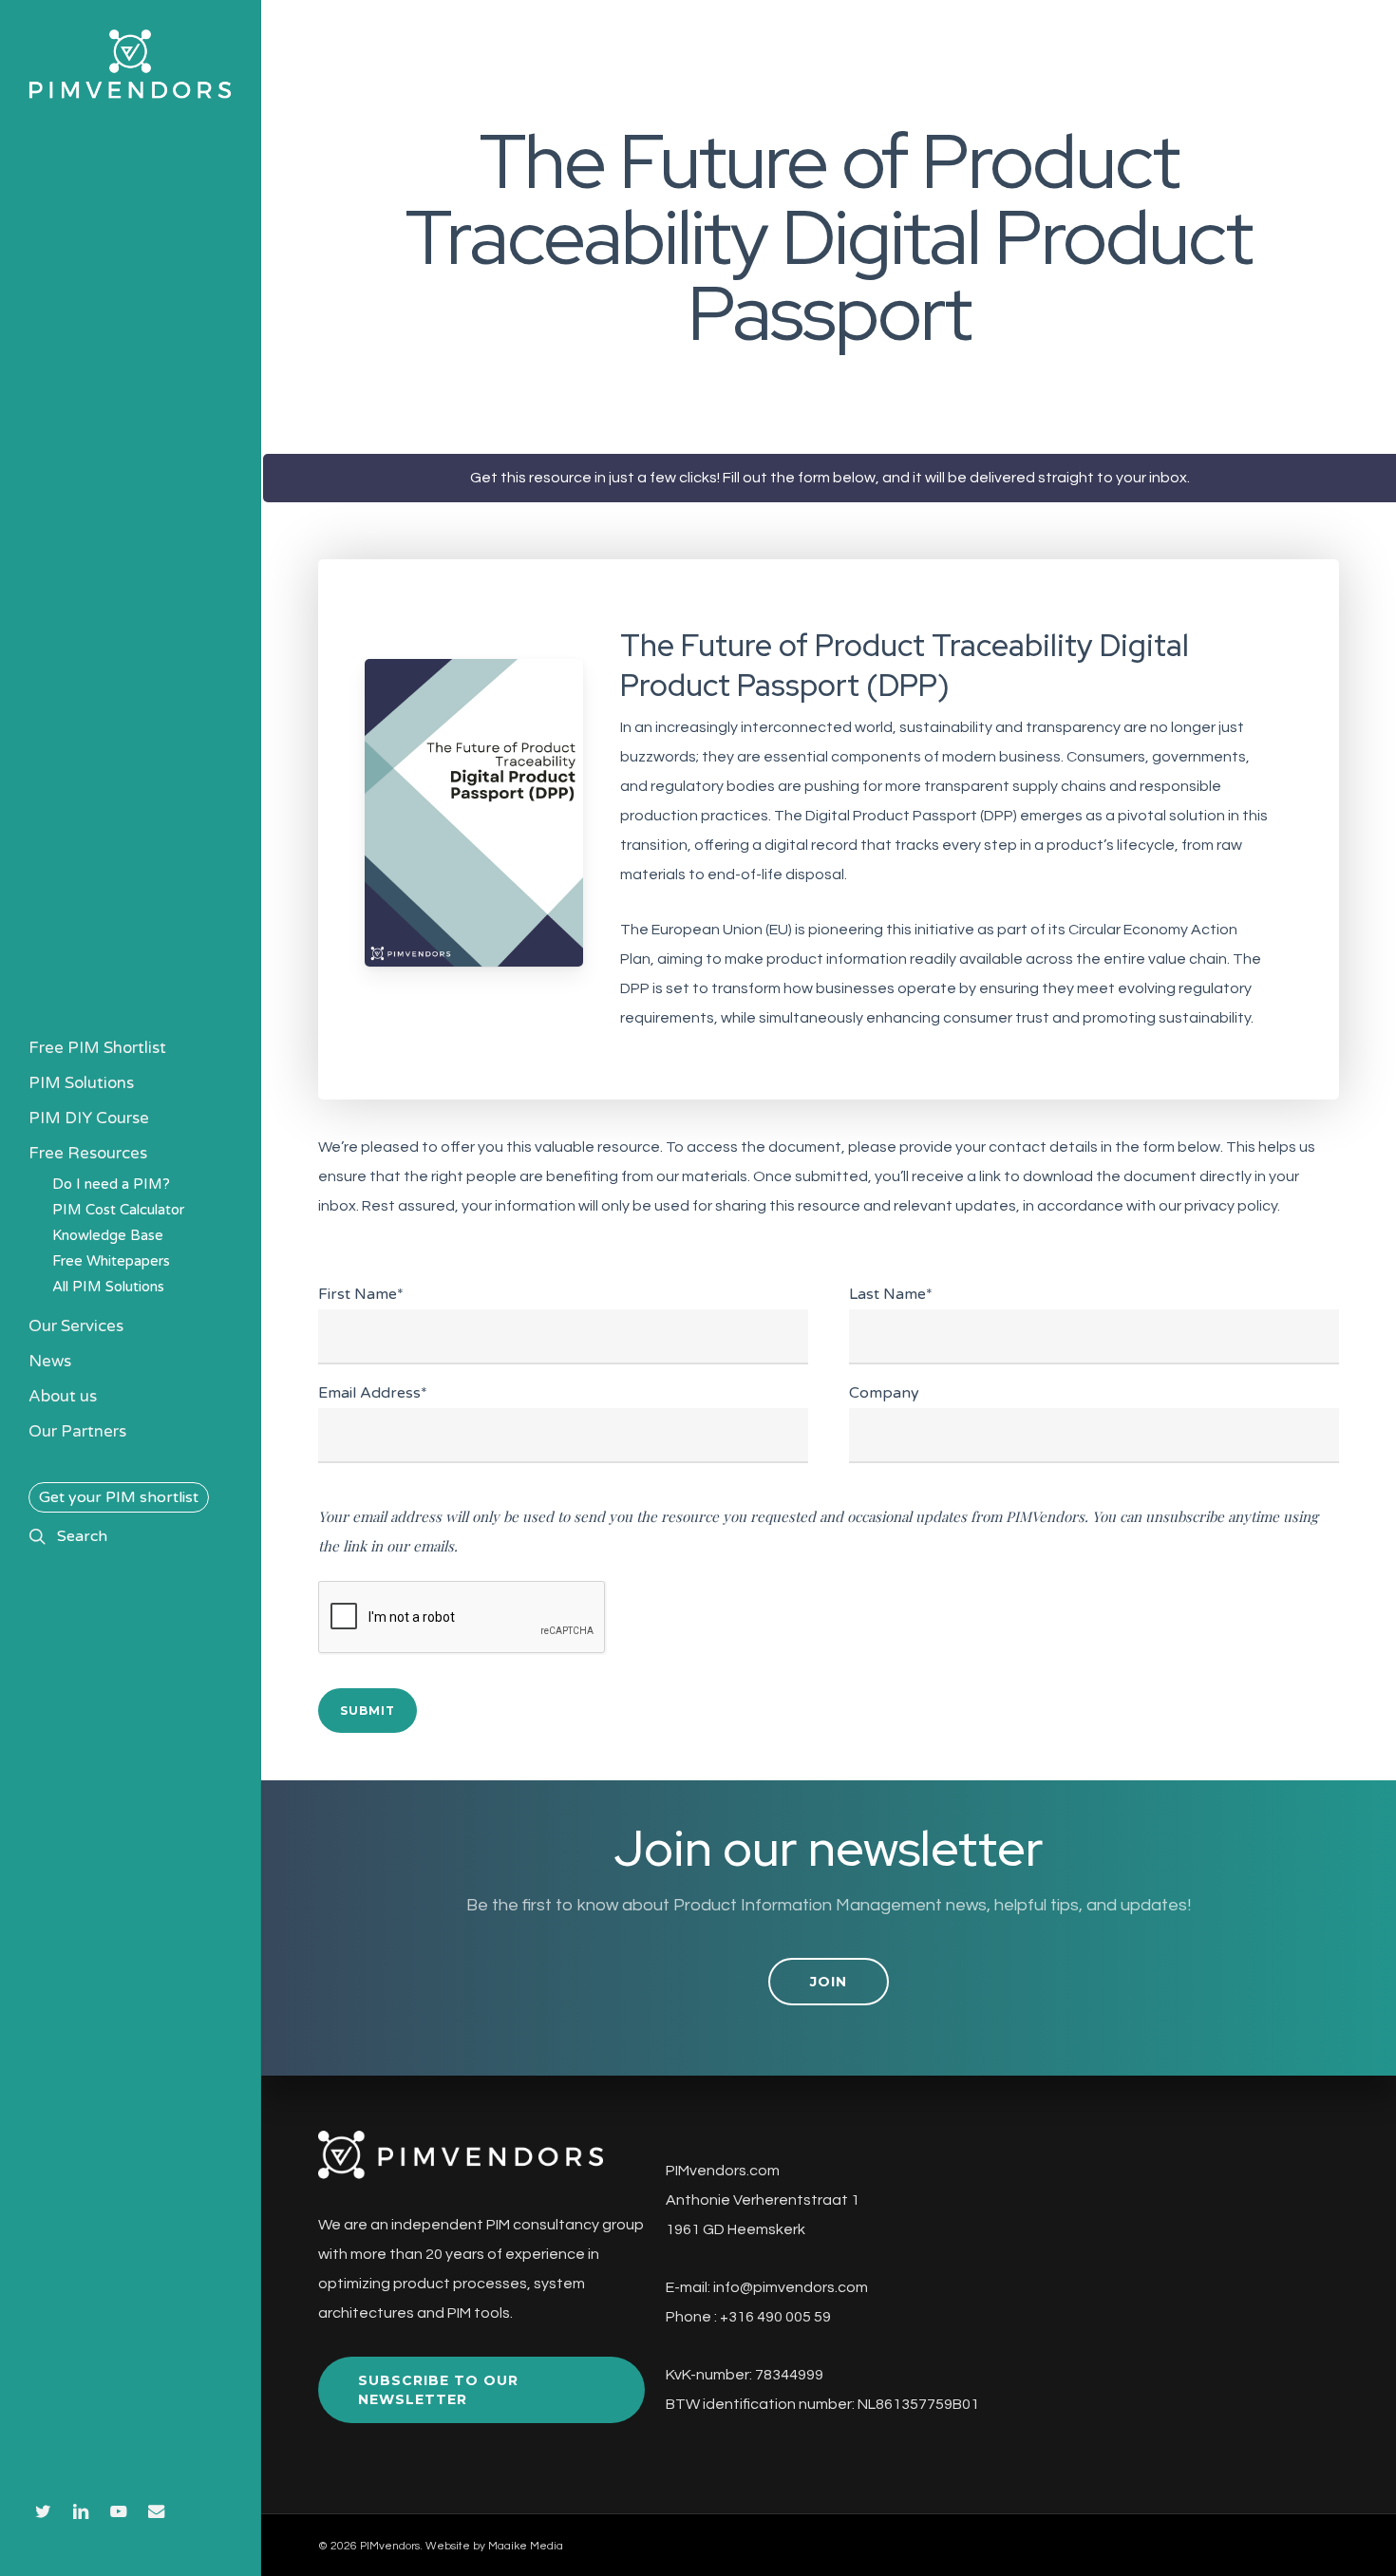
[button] (829, 1982)
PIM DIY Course (89, 1118)
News (50, 1361)
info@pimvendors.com (791, 2287)
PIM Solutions (81, 1083)
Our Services (76, 1326)
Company (884, 1393)
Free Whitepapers (111, 1261)
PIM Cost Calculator (118, 1210)
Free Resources (88, 1153)
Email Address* (373, 1393)
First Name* (361, 1294)
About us (63, 1396)
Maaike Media (526, 2546)
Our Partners (77, 1431)
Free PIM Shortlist (97, 1048)
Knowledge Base (108, 1235)
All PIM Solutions (108, 1287)
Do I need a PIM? (111, 1184)
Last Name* (891, 1294)
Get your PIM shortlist (119, 1497)
